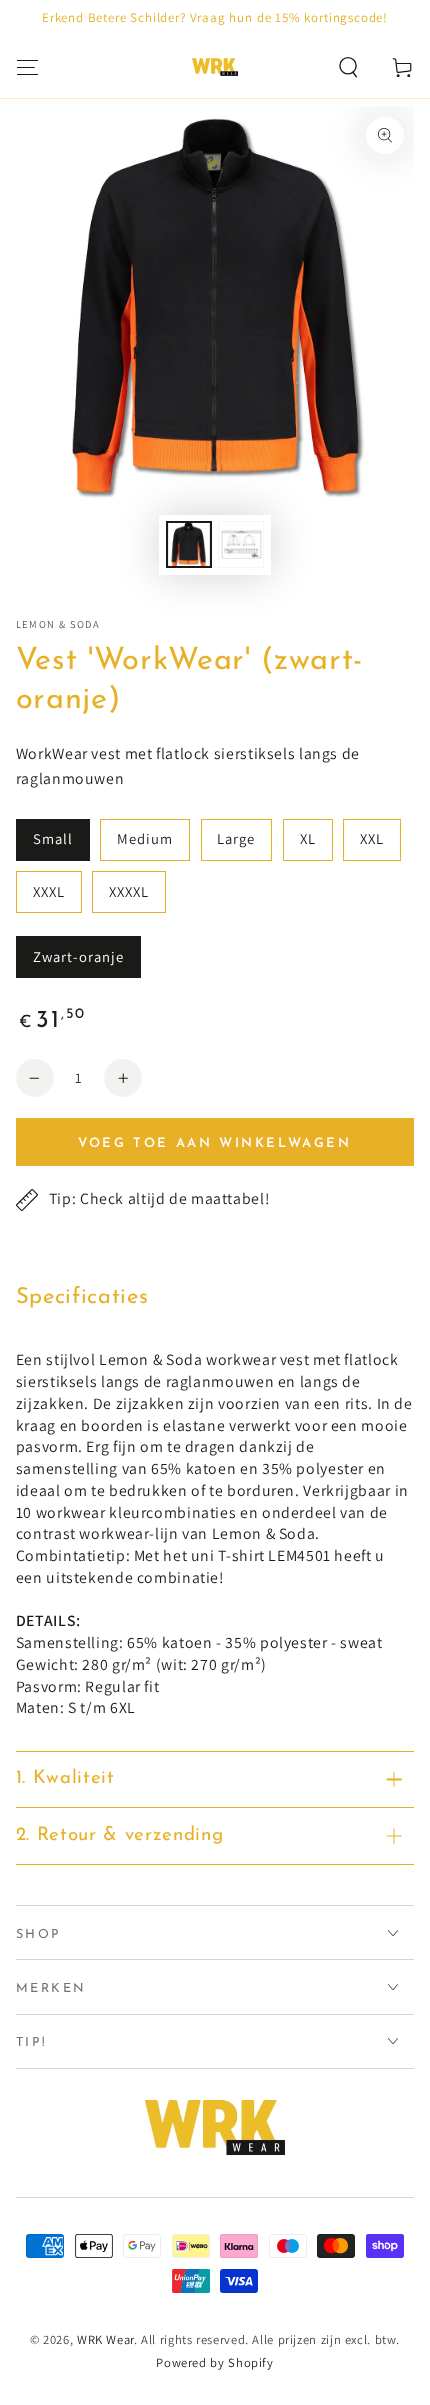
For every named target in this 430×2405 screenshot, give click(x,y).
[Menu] (27, 67)
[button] (348, 67)
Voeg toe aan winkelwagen (214, 1143)
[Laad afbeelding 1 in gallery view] (189, 544)
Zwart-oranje (79, 956)
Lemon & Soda (58, 624)
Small (53, 838)
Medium (145, 838)
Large (236, 838)
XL (308, 838)
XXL (372, 838)
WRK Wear (105, 2339)
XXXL (49, 891)
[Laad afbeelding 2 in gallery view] (241, 544)
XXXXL (129, 891)
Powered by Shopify (214, 2362)
